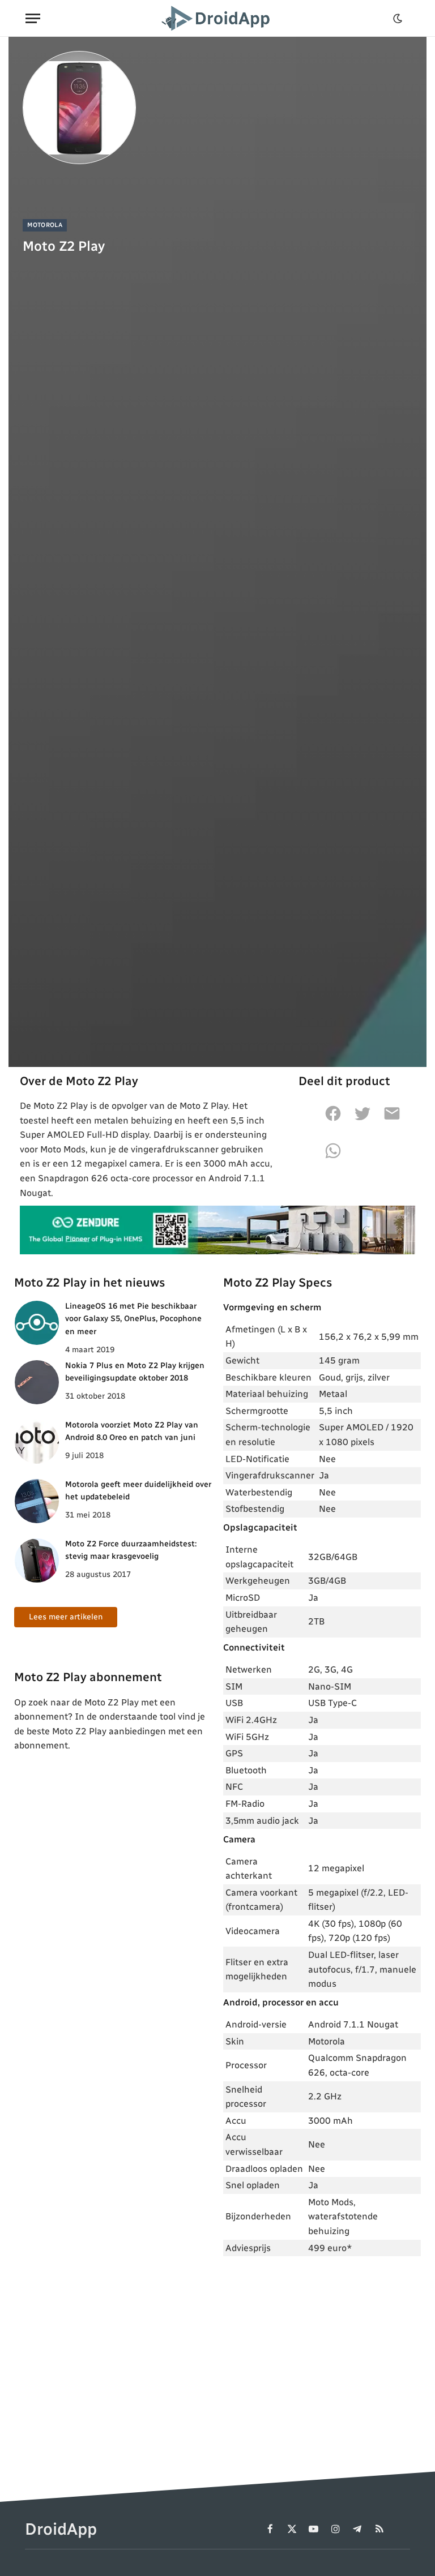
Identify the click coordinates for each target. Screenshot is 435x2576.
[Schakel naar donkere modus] (398, 19)
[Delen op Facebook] (333, 1120)
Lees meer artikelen (66, 1617)
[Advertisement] (322, 2348)
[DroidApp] (217, 18)
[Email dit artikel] (392, 1120)
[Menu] (33, 18)
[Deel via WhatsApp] (333, 1157)
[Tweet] (362, 1120)
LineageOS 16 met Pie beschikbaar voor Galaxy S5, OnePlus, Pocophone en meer (133, 1319)
